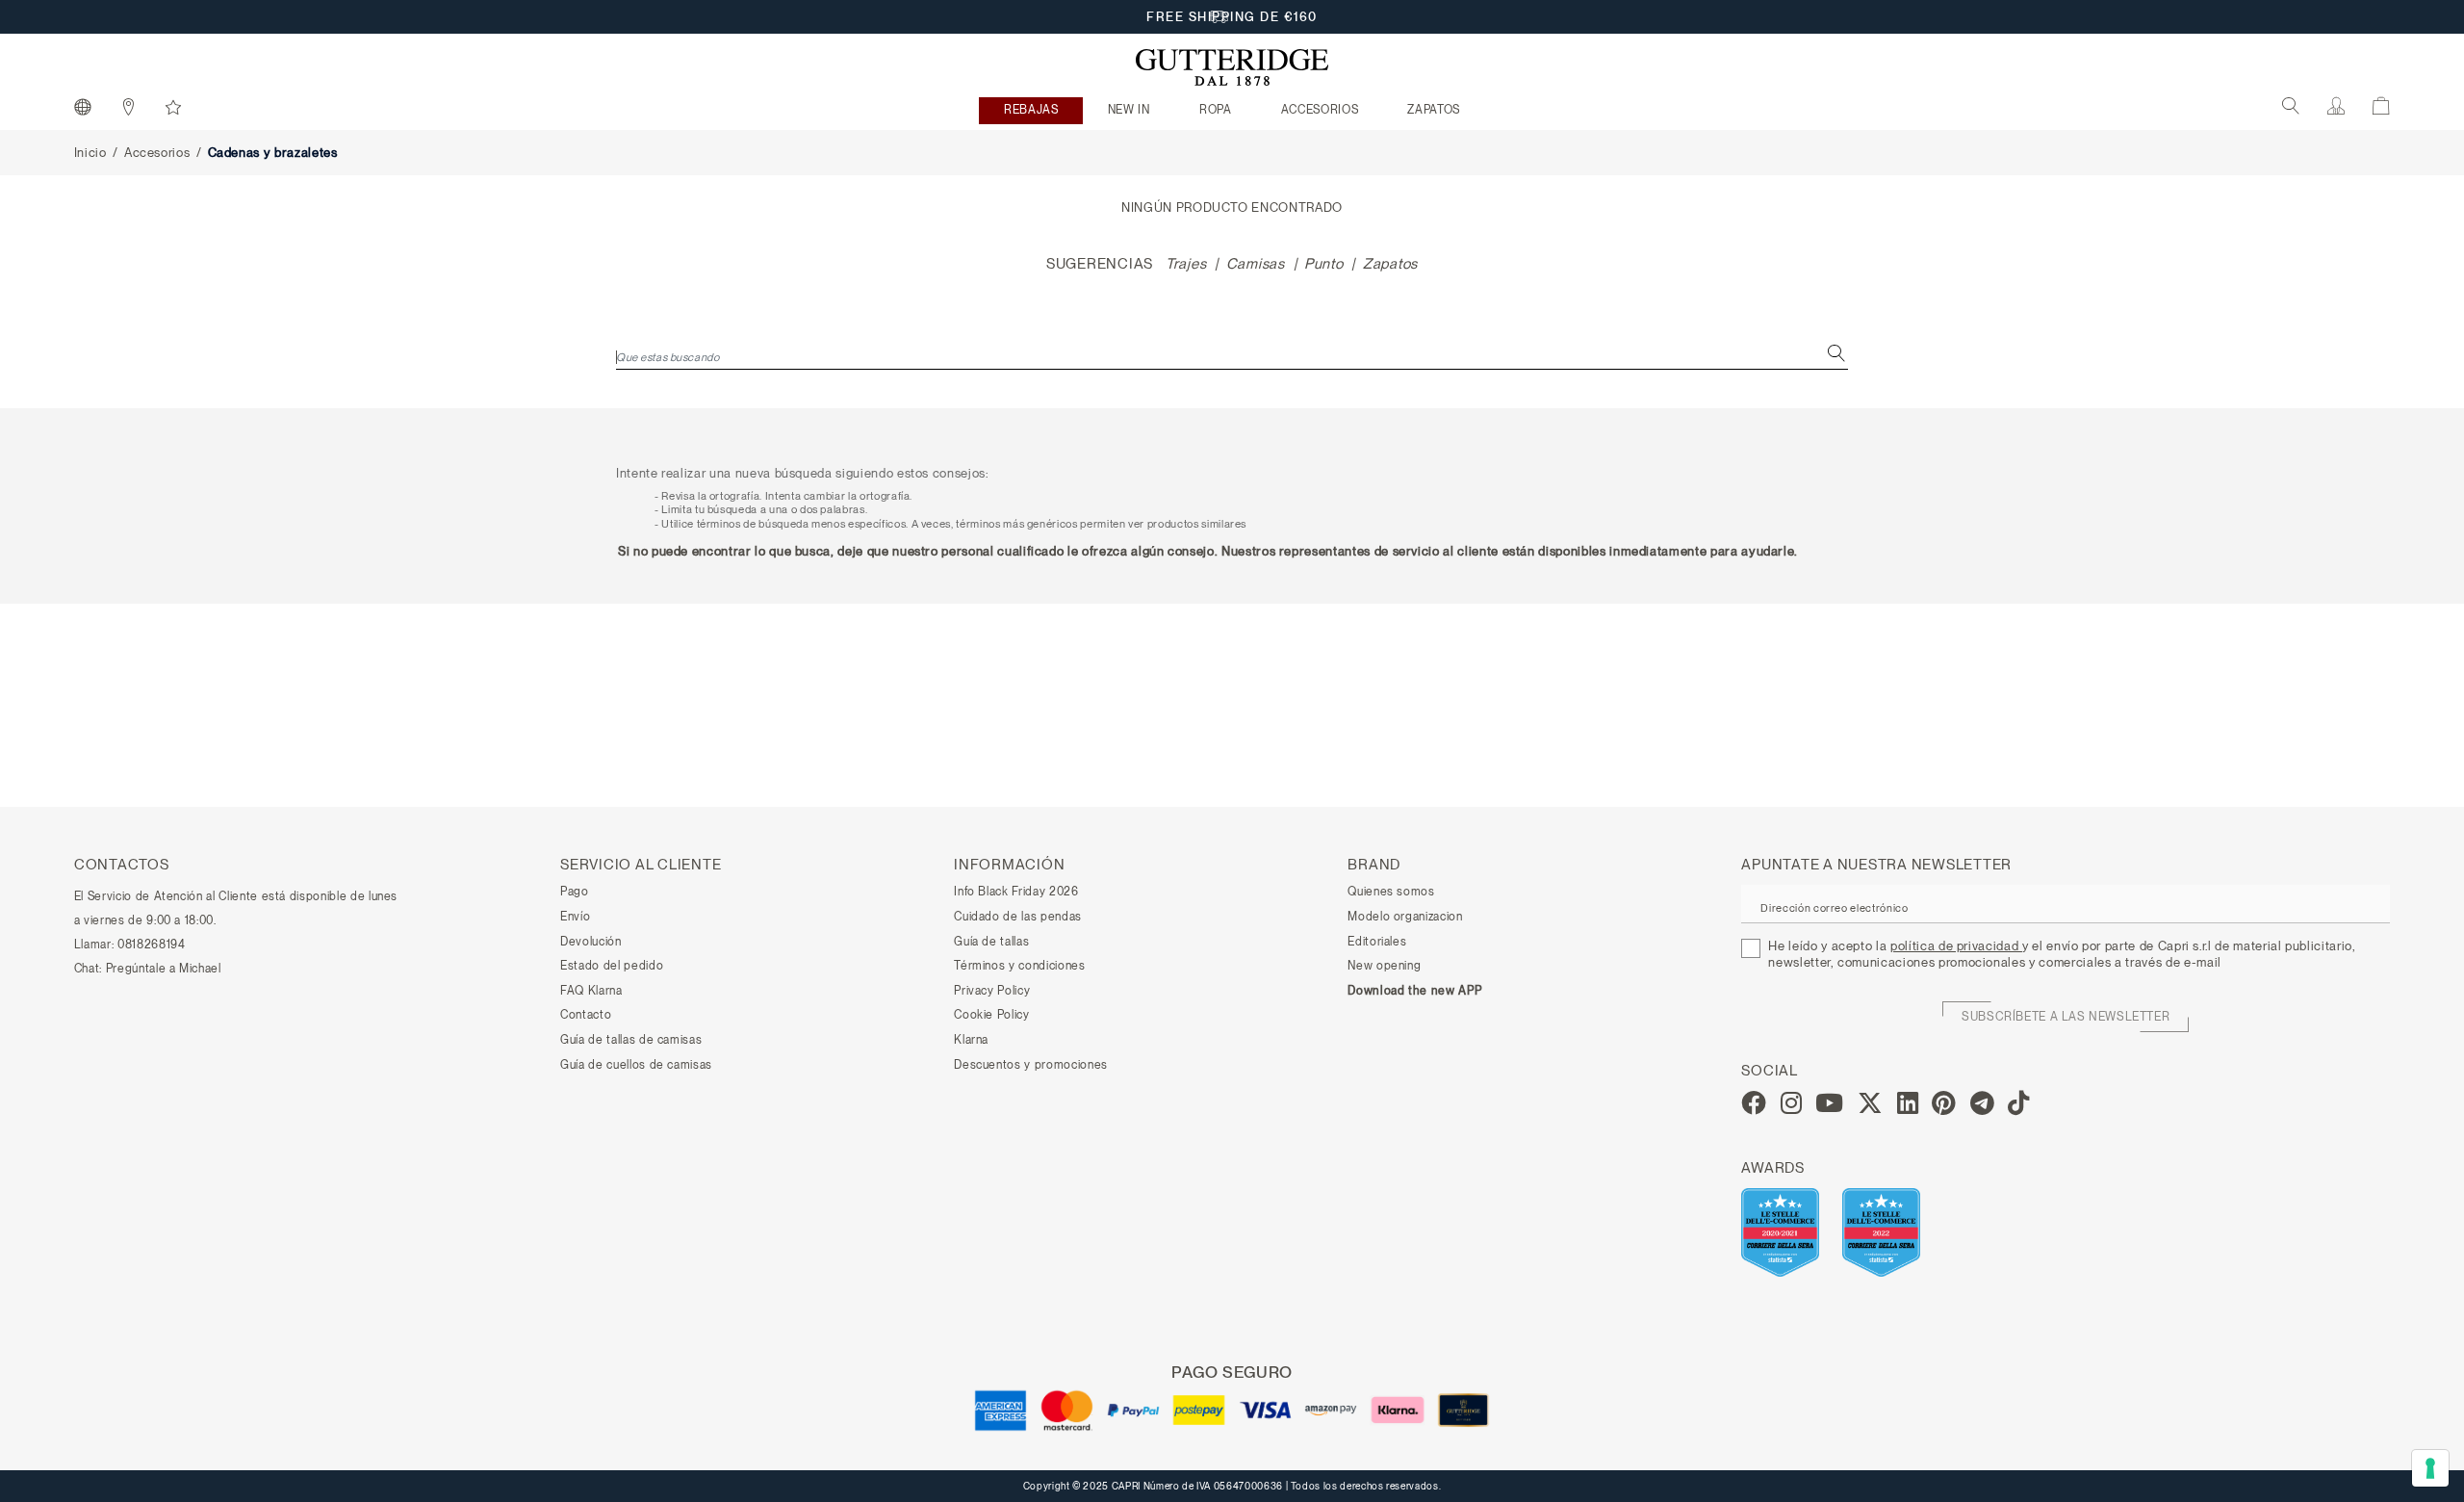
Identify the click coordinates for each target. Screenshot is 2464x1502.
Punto (1324, 264)
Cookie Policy (991, 1015)
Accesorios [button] (1320, 110)
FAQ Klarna (591, 991)
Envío (575, 917)
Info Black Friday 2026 (1016, 892)
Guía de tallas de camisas (631, 1040)
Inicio (90, 153)
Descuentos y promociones (1031, 1065)
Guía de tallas (991, 942)
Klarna (971, 1040)
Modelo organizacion (1405, 917)
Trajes (1186, 264)
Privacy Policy (992, 991)
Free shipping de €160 (1232, 17)
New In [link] (1129, 110)
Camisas (1256, 264)
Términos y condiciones (1019, 966)
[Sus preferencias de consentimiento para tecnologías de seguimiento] (2430, 1468)
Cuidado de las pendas (1018, 917)
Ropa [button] (1216, 110)
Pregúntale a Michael (164, 969)
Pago (575, 892)
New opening (1384, 966)
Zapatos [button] (1434, 110)
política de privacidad (1956, 946)
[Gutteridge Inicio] (1232, 67)
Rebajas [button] (1031, 110)
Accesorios (157, 153)
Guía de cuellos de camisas (636, 1065)
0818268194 (152, 945)
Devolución (591, 942)
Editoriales (1377, 942)
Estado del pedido (612, 966)
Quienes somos (1391, 892)
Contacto (586, 1015)
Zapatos (1390, 264)
